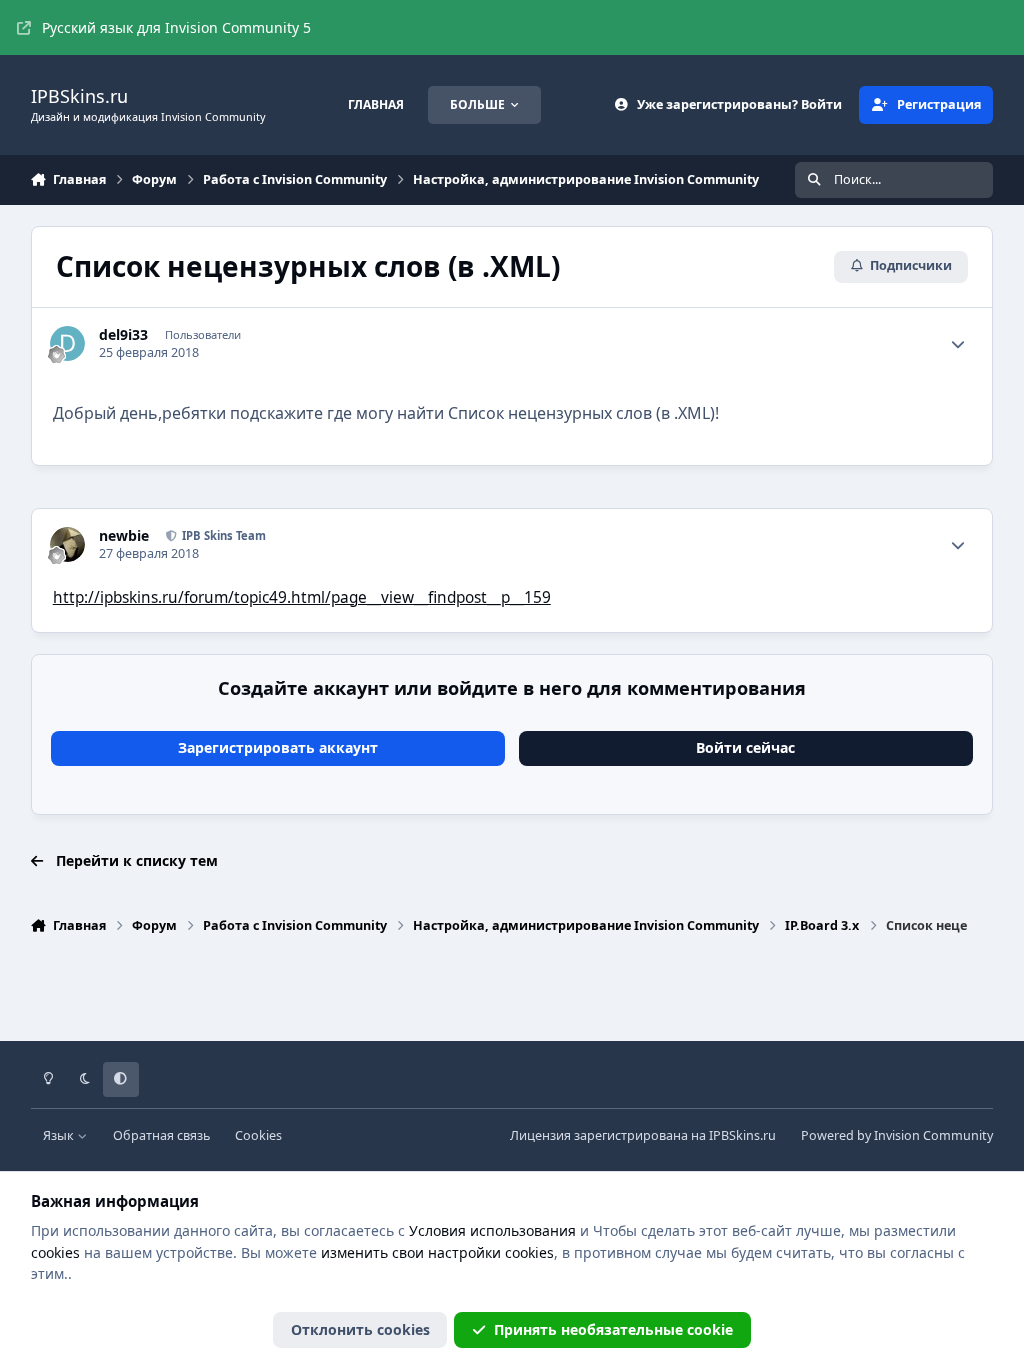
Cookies (258, 1135)
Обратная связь (161, 1135)
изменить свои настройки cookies (437, 1252)
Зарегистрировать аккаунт (278, 747)
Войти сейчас (745, 747)
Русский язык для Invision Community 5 (176, 27)
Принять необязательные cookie (613, 1329)
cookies (55, 1252)
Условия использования (492, 1230)
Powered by (897, 1135)
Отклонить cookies (360, 1329)
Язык (60, 1135)
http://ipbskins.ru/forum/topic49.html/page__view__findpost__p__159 (302, 597)
